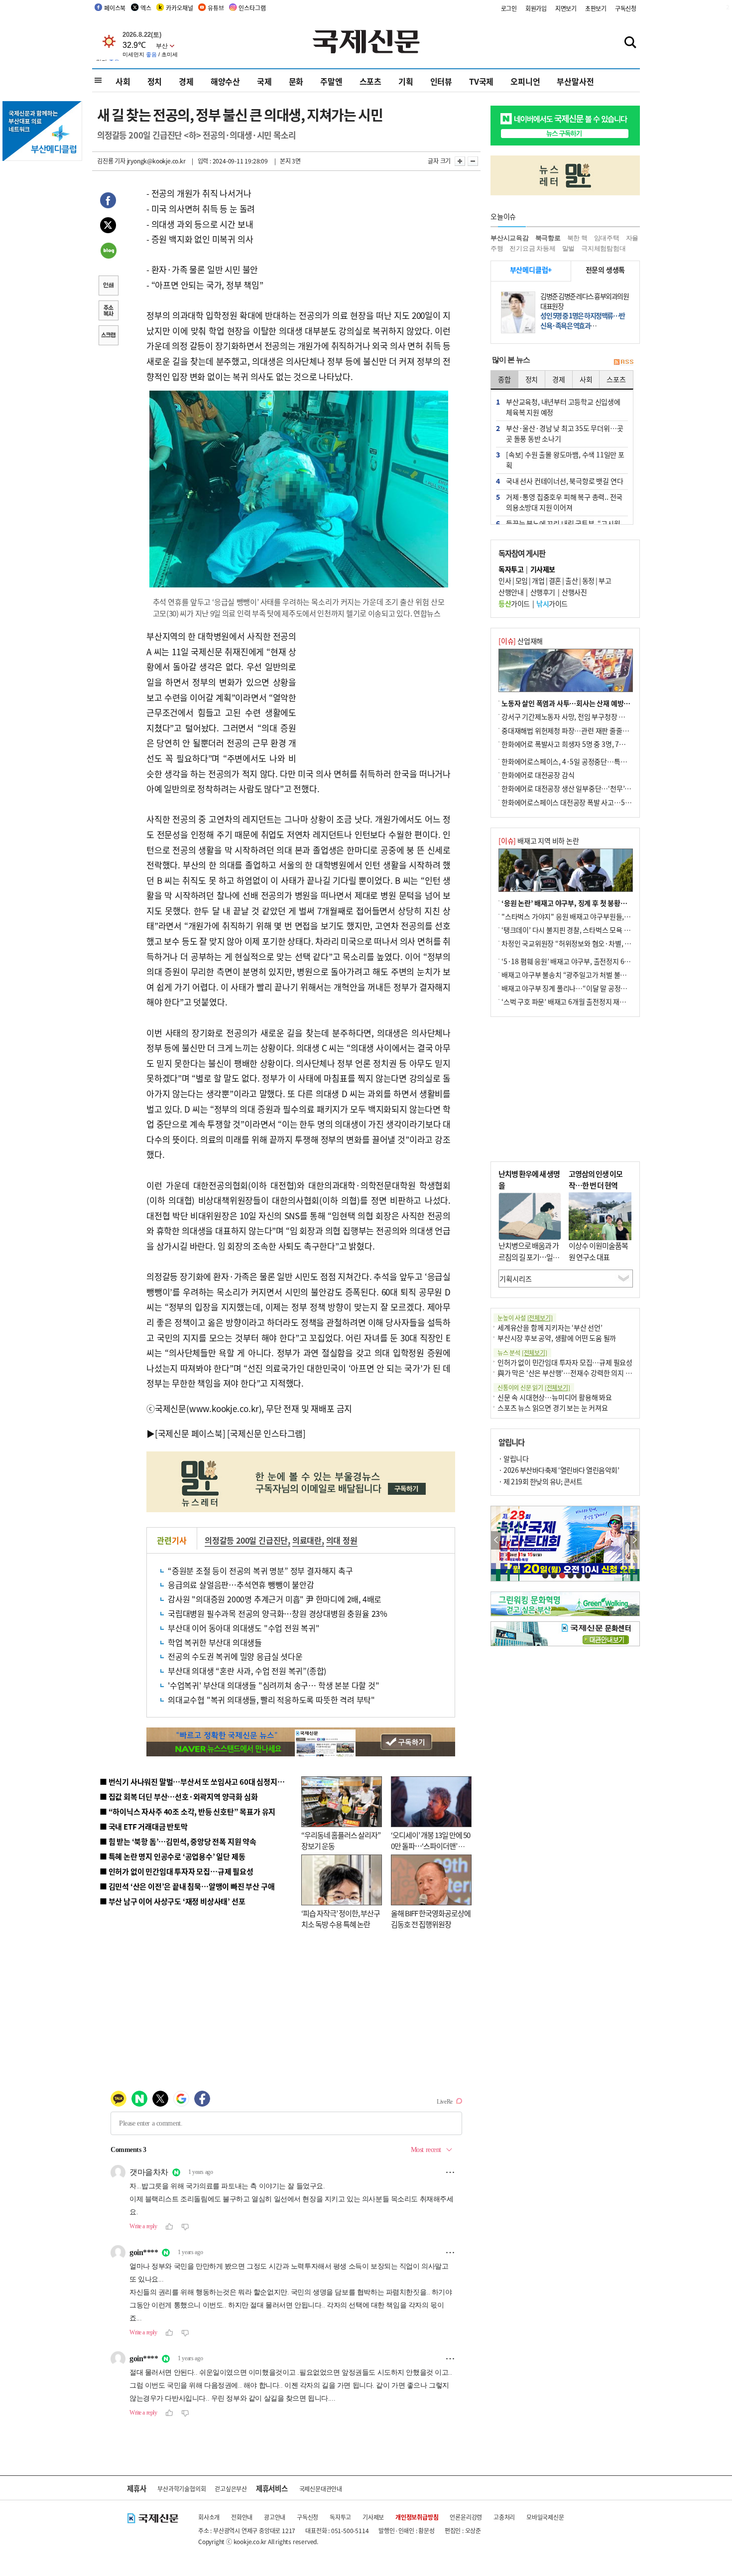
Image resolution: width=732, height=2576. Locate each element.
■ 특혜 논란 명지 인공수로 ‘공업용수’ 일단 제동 (172, 1856)
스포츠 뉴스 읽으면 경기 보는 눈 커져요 (553, 1408)
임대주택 (607, 238)
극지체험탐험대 (604, 248)
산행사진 (574, 592)
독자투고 (340, 2517)
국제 (264, 81)
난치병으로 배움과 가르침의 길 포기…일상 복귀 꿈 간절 (529, 1257)
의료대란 (307, 1540)
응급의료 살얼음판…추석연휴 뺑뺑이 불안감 (241, 1584)
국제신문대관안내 (321, 2489)
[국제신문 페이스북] (190, 1433)
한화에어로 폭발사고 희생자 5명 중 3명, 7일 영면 (570, 744)
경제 (186, 81)
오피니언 (525, 81)
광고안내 (275, 2517)
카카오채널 (179, 8)
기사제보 (373, 2517)
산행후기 (543, 592)
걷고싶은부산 (231, 2489)
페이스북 (115, 8)
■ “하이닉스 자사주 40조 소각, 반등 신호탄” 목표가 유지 (187, 1811)
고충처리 (504, 2517)
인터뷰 (441, 81)
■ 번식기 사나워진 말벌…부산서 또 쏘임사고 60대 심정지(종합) (198, 1782)
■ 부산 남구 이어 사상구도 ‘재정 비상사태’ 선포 (172, 1901)
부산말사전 (575, 81)
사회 (123, 81)
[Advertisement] (376, 691)
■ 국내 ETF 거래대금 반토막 (144, 1826)
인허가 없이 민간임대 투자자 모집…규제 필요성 (565, 1362)
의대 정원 (342, 1540)
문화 (296, 81)
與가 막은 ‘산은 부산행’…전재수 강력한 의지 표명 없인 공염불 (585, 1373)
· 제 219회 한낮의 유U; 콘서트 (540, 1481)
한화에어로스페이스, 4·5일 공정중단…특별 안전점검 (577, 761)
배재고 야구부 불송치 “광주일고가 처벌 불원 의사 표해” (580, 975)
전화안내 (242, 2517)
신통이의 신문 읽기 (534, 1387)
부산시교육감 (510, 238)
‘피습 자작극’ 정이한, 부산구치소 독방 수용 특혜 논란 (341, 1919)
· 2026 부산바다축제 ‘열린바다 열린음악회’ (559, 1470)
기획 (406, 81)
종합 (504, 379)
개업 (538, 580)
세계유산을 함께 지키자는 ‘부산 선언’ (550, 1327)
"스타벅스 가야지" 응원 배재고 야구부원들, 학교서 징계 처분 (587, 916)
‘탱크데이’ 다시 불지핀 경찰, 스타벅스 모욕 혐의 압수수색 (582, 930)
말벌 (569, 248)
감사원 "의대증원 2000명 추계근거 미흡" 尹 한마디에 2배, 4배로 (275, 1599)
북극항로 (548, 238)
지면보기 (566, 8)
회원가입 (536, 8)
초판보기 (596, 8)
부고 (605, 580)
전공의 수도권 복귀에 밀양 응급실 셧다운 (235, 1656)
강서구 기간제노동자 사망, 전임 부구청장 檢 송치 (571, 716)
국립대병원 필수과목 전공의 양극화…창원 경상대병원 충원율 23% (278, 1613)
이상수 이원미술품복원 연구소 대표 (598, 1251)
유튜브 (216, 8)
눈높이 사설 (525, 1318)
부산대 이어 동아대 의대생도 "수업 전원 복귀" (244, 1628)
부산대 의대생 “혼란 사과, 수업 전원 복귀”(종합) (247, 1671)
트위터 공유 (108, 227)
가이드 (514, 603)
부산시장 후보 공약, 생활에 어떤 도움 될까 (557, 1338)
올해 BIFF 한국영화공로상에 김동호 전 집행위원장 (431, 1919)
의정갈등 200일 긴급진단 (246, 1540)
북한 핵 (577, 238)
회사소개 (209, 2517)
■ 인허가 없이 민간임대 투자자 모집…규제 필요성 (177, 1871)
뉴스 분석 (522, 1353)
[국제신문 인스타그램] (266, 1433)
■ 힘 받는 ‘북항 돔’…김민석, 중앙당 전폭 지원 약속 (178, 1841)
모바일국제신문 (545, 2517)
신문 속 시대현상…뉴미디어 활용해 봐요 (555, 1397)
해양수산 (225, 81)
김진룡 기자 (111, 161)
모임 (522, 580)
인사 (505, 580)
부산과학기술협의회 (182, 2489)
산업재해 (521, 641)
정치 (155, 81)
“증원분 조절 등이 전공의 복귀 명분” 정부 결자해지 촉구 (260, 1571)
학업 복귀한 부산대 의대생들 (215, 1642)
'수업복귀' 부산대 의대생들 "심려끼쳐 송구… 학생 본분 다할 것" (274, 1685)
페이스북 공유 (108, 202)
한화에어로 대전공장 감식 (538, 775)
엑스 (146, 8)
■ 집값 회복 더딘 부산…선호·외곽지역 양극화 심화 (179, 1796)
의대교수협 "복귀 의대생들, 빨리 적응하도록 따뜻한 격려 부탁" (271, 1700)
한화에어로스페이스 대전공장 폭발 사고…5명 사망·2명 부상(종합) (596, 802)
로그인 (509, 8)
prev (496, 1540)
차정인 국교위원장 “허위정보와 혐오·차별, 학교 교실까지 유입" (592, 943)
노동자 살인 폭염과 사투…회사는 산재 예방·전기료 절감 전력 (588, 703)
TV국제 (481, 81)
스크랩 (108, 336)
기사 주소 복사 (108, 311)
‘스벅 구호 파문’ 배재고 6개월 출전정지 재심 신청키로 (577, 1002)
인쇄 (108, 286)
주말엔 (331, 81)
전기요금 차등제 (532, 248)
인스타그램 (252, 8)
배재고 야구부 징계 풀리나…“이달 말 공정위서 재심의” (579, 988)
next (634, 1540)
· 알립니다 (513, 1458)
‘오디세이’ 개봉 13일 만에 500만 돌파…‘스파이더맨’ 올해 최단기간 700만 (430, 1846)
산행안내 (511, 592)
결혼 (555, 580)
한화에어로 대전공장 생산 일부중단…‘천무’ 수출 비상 (577, 788)
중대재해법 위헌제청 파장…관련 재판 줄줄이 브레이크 (578, 730)
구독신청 (626, 8)
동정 (588, 580)
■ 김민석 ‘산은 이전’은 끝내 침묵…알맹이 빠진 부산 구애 (187, 1886)
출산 (571, 580)
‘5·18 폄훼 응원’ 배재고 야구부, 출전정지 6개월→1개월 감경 (588, 961)
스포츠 (370, 81)
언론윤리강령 (466, 2517)
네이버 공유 (108, 252)
